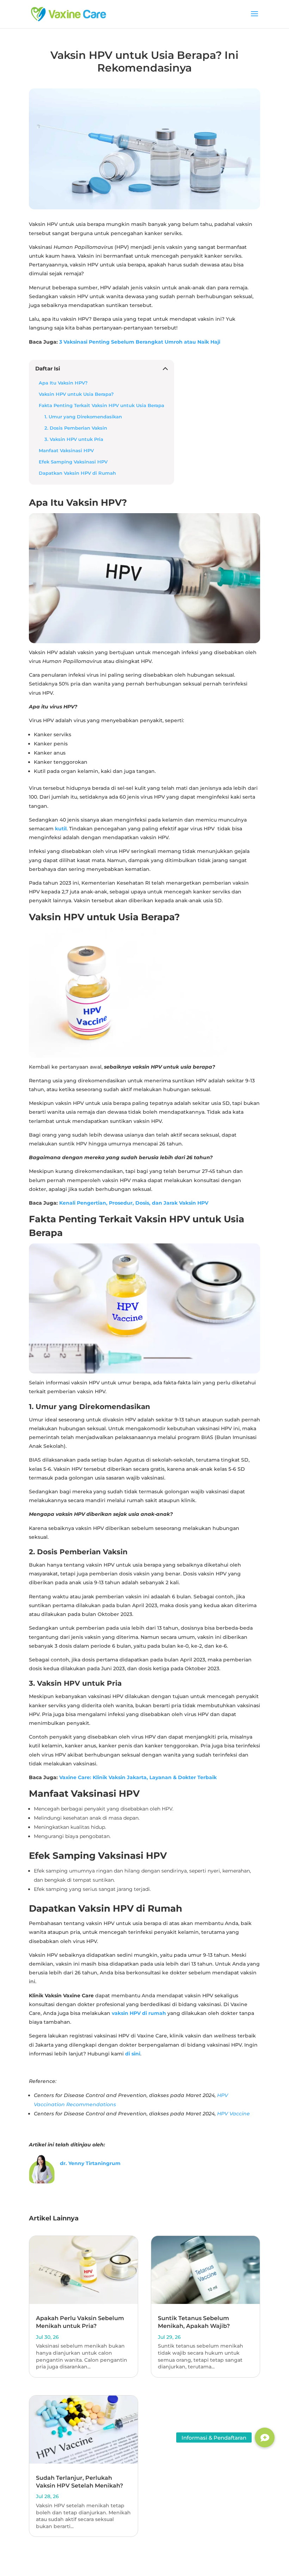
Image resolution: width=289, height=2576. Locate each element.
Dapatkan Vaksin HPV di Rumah (77, 473)
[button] (265, 2437)
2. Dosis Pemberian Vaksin (76, 428)
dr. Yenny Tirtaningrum (90, 2163)
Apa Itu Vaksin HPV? (63, 383)
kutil (61, 829)
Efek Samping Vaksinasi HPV (73, 462)
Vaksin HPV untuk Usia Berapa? (76, 394)
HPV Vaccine (233, 2114)
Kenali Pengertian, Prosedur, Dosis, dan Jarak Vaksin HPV (134, 1203)
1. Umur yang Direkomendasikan (83, 417)
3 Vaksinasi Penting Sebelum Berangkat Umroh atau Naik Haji (140, 342)
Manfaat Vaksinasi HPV (67, 451)
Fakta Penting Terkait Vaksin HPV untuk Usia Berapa (102, 405)
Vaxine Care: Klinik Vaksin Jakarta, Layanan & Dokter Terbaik (138, 1777)
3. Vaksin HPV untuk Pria (74, 439)
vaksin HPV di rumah (139, 2013)
